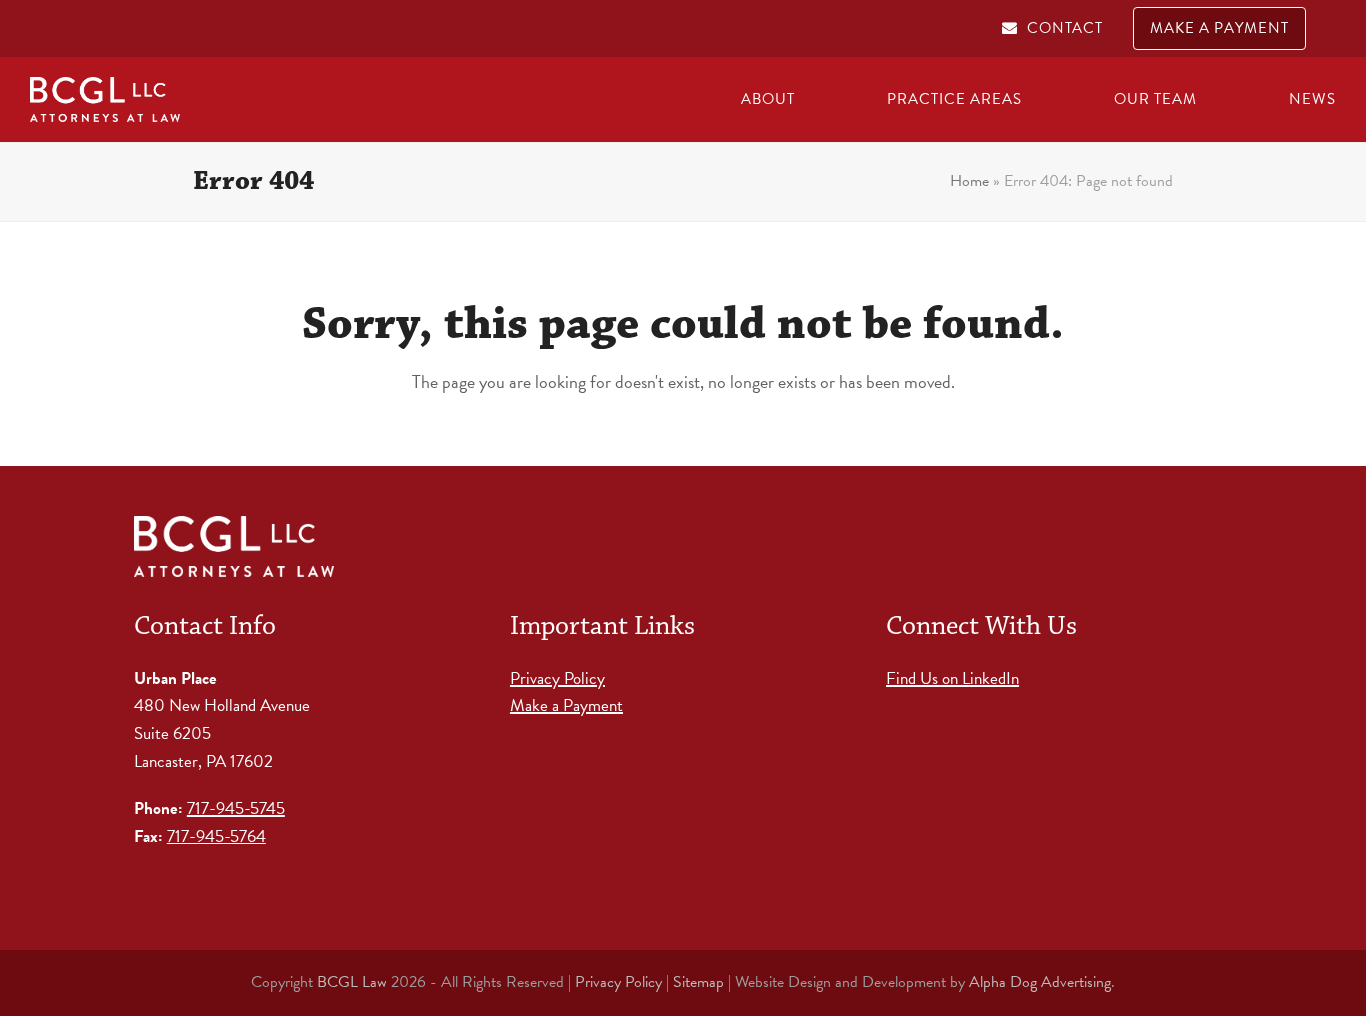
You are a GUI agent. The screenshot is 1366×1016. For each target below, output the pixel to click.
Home (969, 181)
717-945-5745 (236, 808)
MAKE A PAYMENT (1219, 28)
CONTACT (1065, 28)
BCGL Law (352, 982)
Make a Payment (566, 705)
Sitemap (698, 982)
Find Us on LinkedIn (952, 678)
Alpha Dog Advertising (1040, 982)
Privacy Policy (557, 678)
